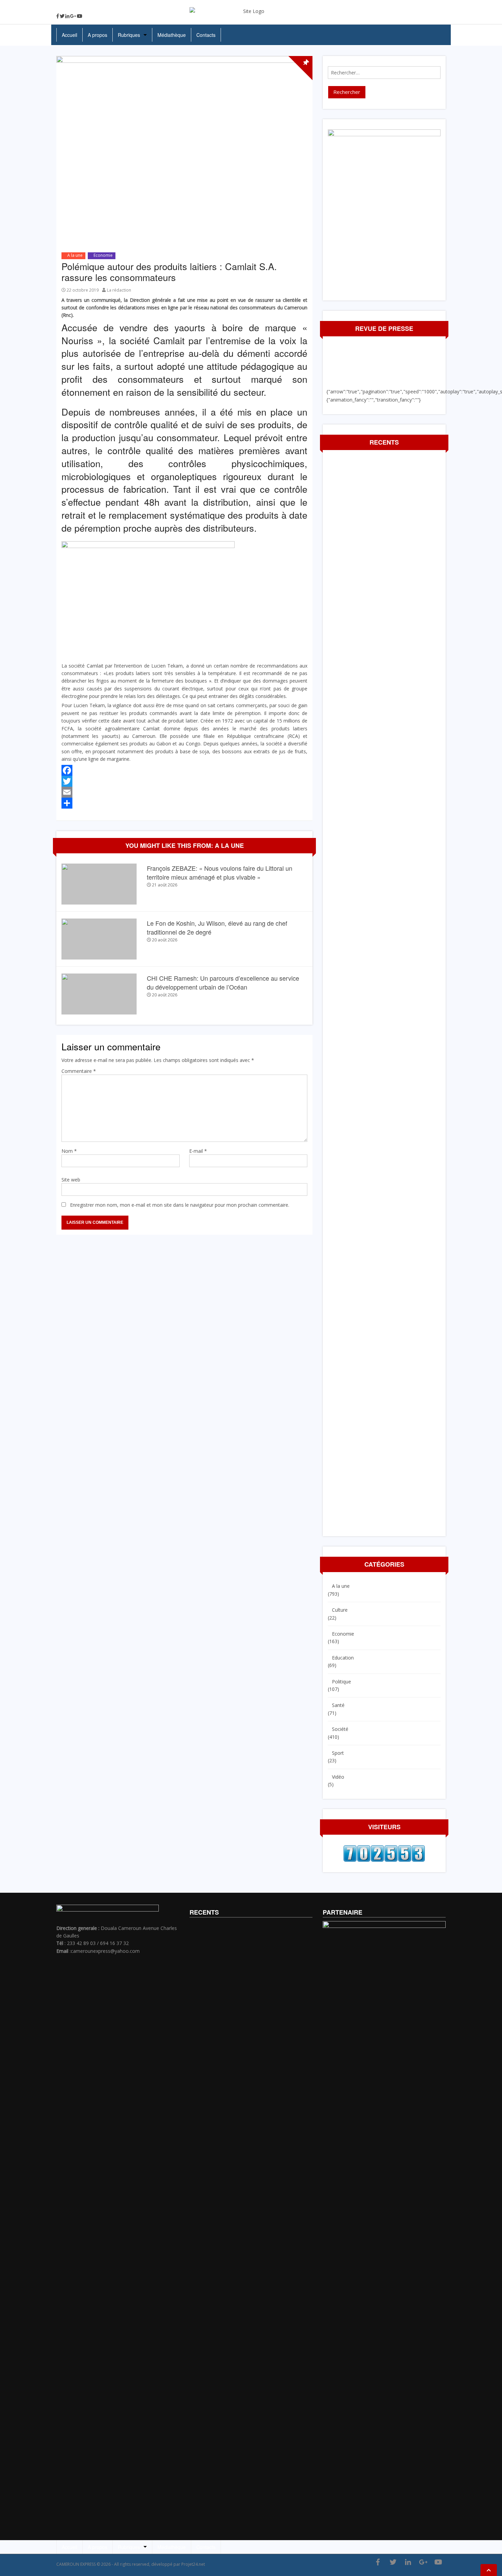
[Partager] (184, 803)
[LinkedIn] (67, 16)
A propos (97, 35)
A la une (75, 255)
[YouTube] (80, 16)
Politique (341, 1682)
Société (340, 1729)
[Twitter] (62, 16)
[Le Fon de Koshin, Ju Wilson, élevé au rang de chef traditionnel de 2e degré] (99, 939)
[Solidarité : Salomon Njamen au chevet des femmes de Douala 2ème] (5, 1293)
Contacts (206, 35)
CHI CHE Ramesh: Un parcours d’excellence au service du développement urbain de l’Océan (223, 982)
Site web (71, 1180)
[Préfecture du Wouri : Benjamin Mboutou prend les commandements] (497, 1293)
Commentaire (79, 1071)
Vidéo (338, 1777)
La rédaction (119, 290)
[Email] (184, 792)
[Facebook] (58, 16)
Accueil (69, 35)
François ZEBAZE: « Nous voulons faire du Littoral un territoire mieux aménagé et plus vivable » (220, 872)
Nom (69, 1151)
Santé (338, 1705)
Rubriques (129, 35)
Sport (338, 1753)
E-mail (198, 1151)
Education (343, 1658)
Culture (340, 1610)
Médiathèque (172, 35)
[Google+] (73, 16)
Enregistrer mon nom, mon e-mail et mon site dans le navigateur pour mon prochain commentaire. (180, 1205)
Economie (103, 255)
